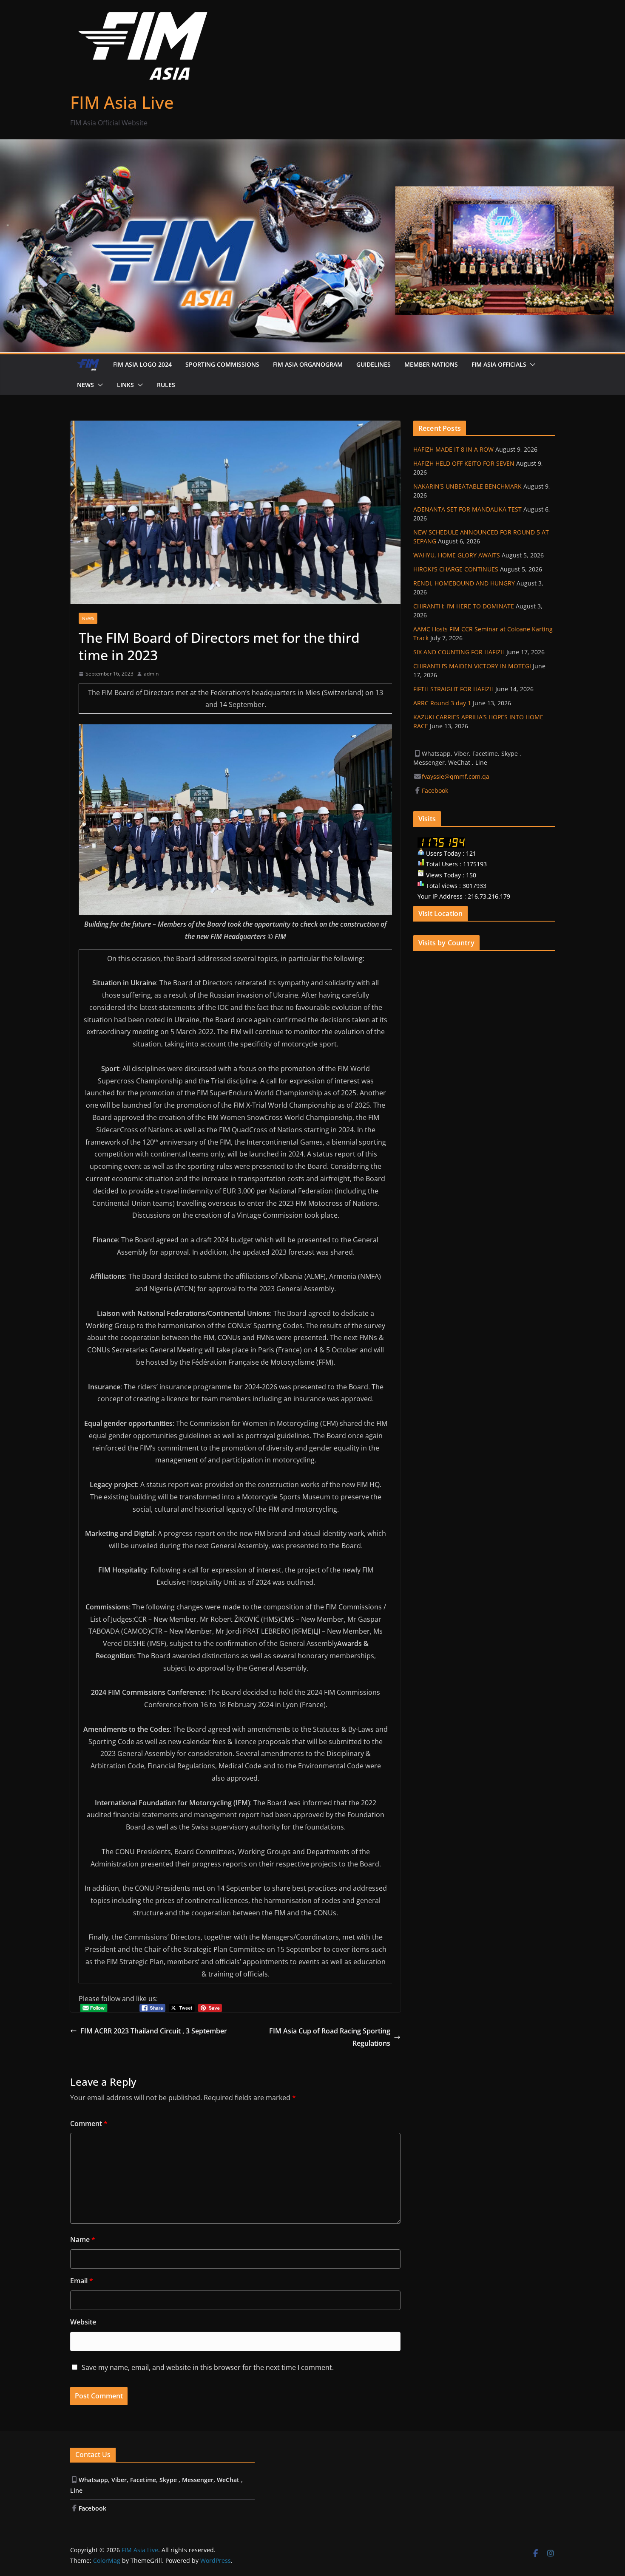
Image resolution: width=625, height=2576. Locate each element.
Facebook (436, 790)
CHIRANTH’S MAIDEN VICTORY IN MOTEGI (472, 666)
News (85, 385)
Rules (166, 385)
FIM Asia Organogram (308, 364)
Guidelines (374, 364)
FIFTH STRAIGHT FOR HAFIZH (453, 689)
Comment (89, 2124)
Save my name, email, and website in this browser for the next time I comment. (208, 2367)
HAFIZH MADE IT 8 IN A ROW (453, 449)
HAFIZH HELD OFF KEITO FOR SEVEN (464, 463)
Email (82, 2281)
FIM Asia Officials (499, 364)
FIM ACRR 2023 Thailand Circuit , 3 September (154, 2031)
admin (151, 674)
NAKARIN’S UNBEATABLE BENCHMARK (467, 486)
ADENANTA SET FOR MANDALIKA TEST (467, 509)
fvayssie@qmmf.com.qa (456, 776)
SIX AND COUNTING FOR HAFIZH (459, 652)
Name (83, 2240)
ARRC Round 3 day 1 (442, 703)
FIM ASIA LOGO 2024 (142, 364)
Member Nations (431, 364)
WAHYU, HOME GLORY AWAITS (457, 555)
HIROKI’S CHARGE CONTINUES (456, 569)
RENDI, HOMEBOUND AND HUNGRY (464, 583)
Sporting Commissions (222, 364)
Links (125, 385)
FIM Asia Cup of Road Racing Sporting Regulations (330, 2037)
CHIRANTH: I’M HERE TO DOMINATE (464, 606)
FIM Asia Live (122, 102)
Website (83, 2322)
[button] (531, 365)
